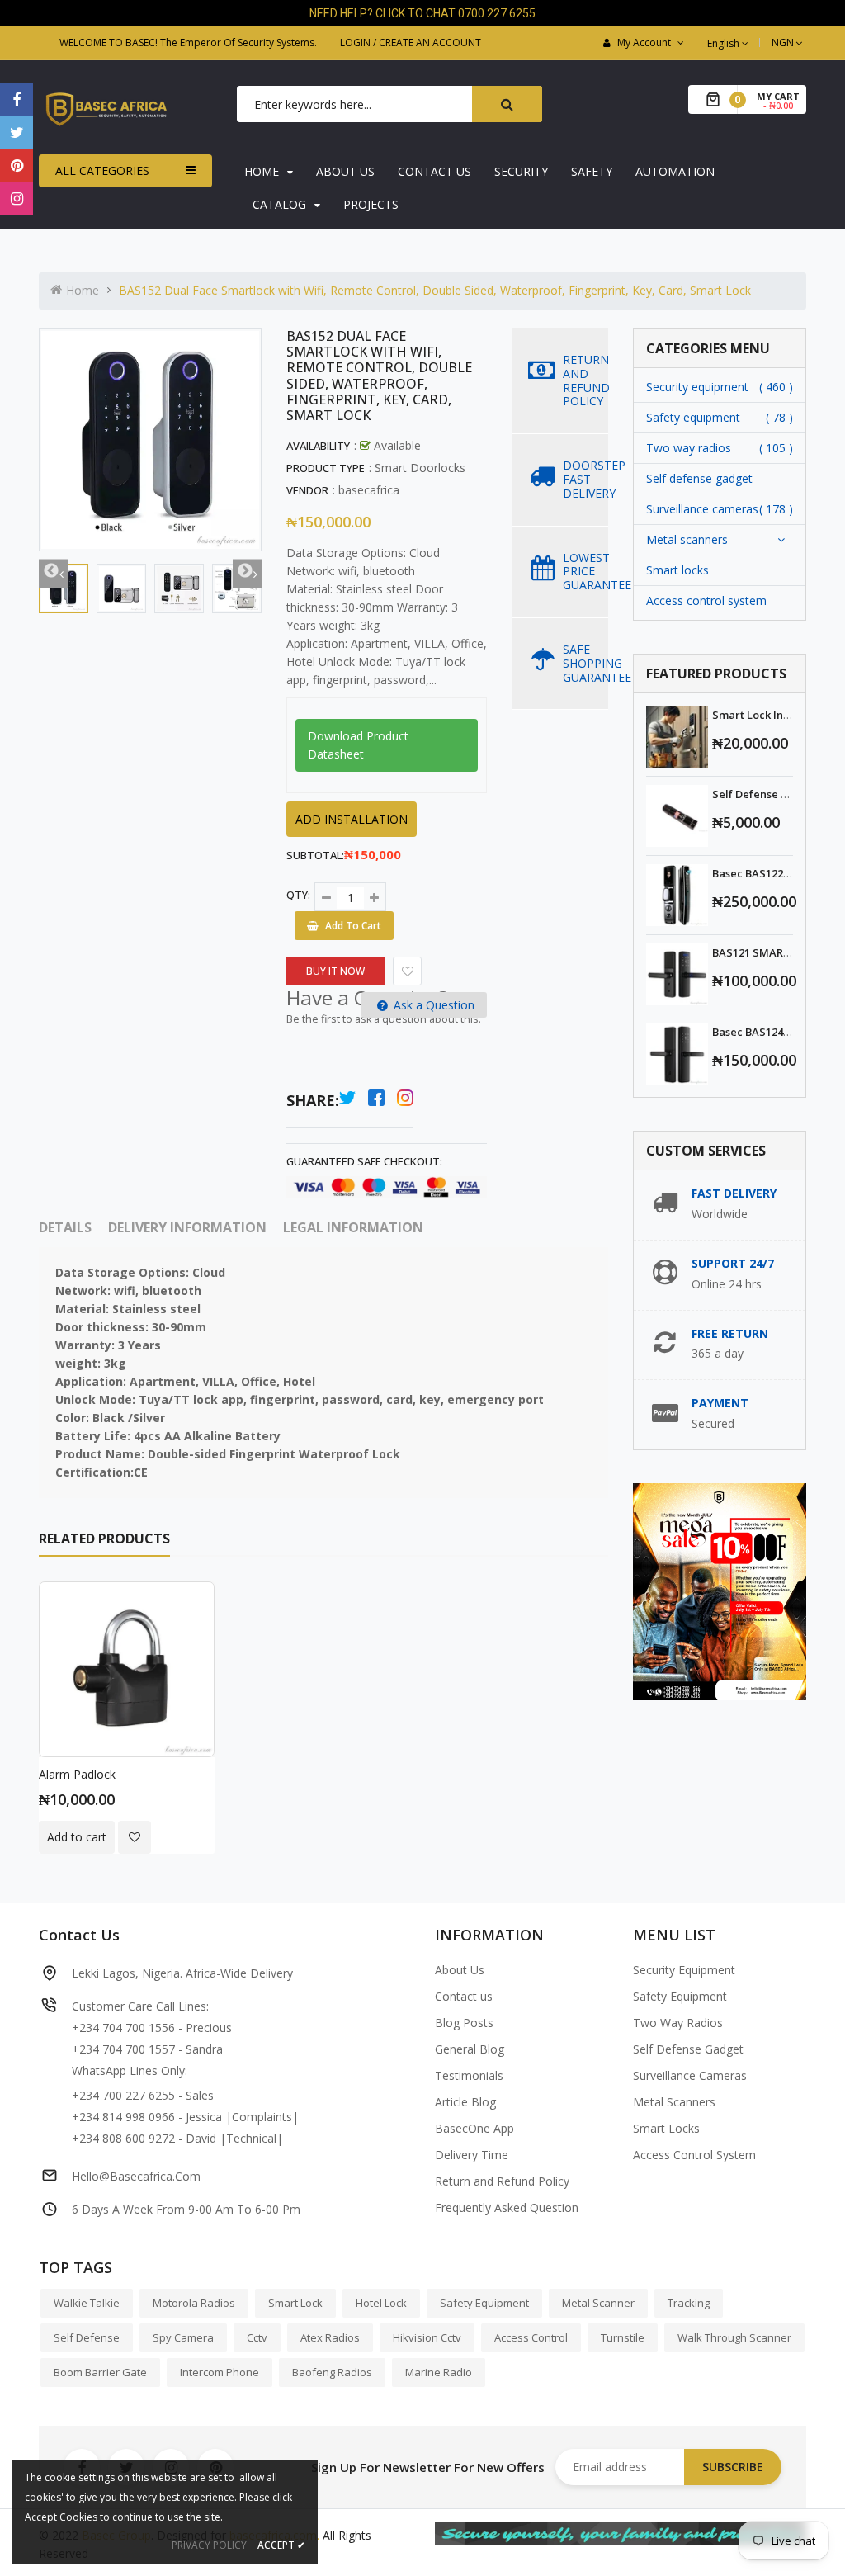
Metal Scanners (674, 2102)
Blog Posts (464, 2023)
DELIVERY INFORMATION (187, 1227)
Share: (313, 1100)
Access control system (706, 600)
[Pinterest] (17, 165)
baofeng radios (332, 2372)
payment (720, 1403)
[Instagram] (17, 198)
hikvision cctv (427, 2337)
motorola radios (194, 2303)
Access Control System (694, 2155)
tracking (689, 2303)
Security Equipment (684, 1970)
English (725, 43)
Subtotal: (315, 855)
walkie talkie (87, 2303)
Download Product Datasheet (358, 745)
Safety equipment (693, 417)
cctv (257, 2337)
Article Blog (465, 2102)
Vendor (307, 490)
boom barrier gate (100, 2372)
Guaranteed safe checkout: (364, 1161)
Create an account (430, 43)
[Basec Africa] (621, 2532)
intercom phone (220, 2372)
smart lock (295, 2303)
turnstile (623, 2337)
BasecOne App (474, 2128)
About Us (460, 1970)
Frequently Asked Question (507, 2207)
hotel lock (381, 2303)
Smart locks (677, 570)
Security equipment (697, 387)
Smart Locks (666, 2128)
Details (65, 1227)
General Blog (470, 2049)
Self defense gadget (699, 478)
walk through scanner (734, 2337)
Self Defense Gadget (688, 2049)
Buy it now (335, 971)
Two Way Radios (678, 2023)
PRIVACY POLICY (209, 2545)
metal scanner (598, 2303)
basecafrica (369, 490)
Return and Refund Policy (502, 2181)
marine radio (439, 2372)
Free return (730, 1333)
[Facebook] (17, 99)
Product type (326, 468)
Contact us (464, 1996)
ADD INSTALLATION (352, 819)
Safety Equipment (680, 1996)
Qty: (298, 895)
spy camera (183, 2337)
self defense (87, 2337)
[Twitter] (17, 132)
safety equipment (484, 2303)
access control (531, 2337)
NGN (788, 43)
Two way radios (689, 448)
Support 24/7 (733, 1263)
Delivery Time (472, 2155)
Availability (318, 446)
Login (355, 43)
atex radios (330, 2337)
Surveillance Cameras (690, 2075)
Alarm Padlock (77, 1774)
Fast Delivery (734, 1193)
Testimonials (469, 2075)
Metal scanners (687, 539)
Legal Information (353, 1227)
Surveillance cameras (702, 509)
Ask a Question (432, 1005)
